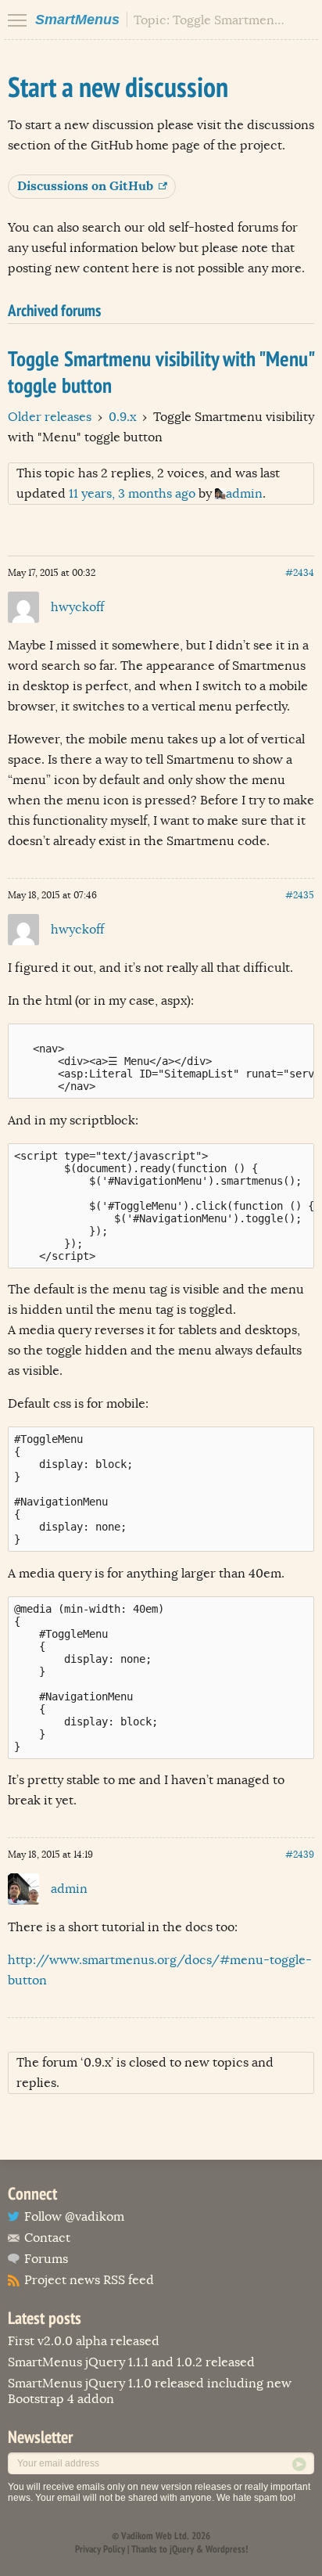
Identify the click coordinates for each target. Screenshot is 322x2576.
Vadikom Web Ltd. (155, 2536)
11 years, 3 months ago (132, 494)
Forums (46, 2259)
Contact (47, 2238)
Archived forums (54, 310)
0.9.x (122, 417)
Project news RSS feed (89, 2280)
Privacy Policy (100, 2549)
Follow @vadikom (74, 2217)
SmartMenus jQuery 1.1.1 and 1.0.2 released (131, 2362)
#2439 (300, 1855)
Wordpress (225, 2549)
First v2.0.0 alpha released (84, 2341)
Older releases (50, 417)
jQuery (182, 2549)
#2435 (300, 895)
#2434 (300, 573)
